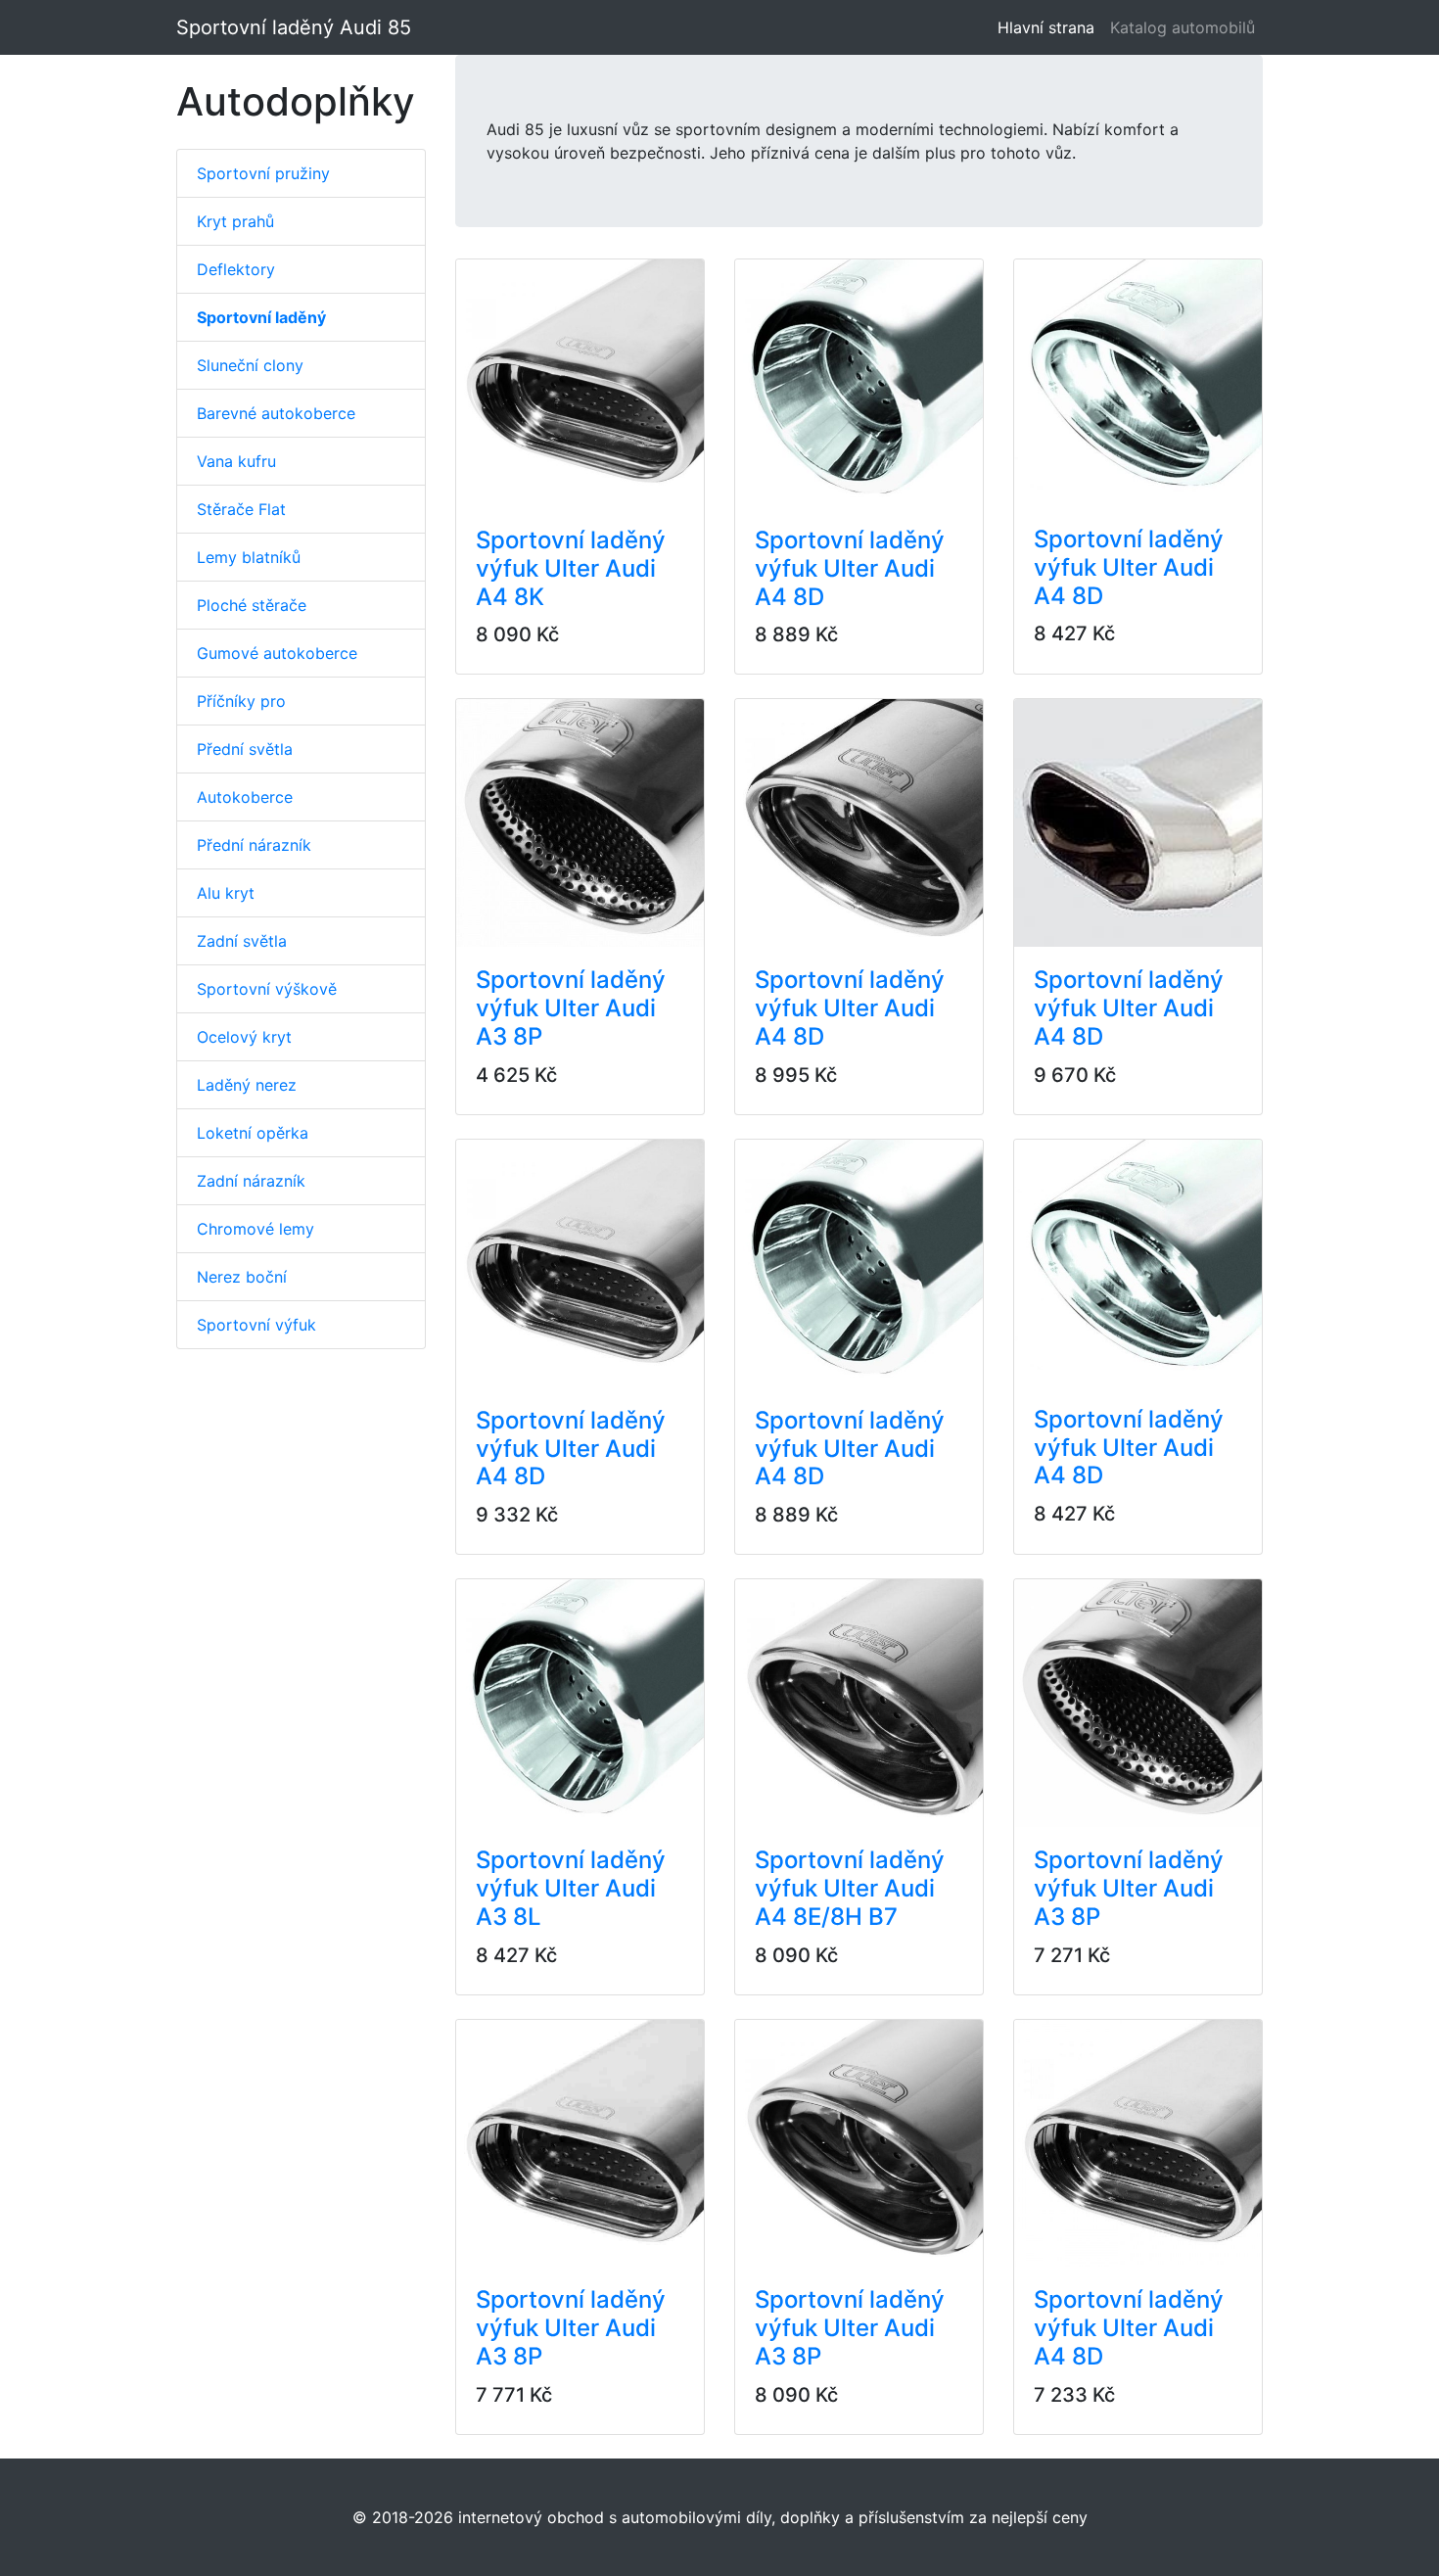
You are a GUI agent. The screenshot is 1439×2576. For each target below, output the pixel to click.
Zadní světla (242, 941)
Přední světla (245, 749)
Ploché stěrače (252, 605)
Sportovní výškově (267, 989)
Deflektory (236, 269)
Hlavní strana (1050, 27)
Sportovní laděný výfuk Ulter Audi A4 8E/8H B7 (850, 1888)
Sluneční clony (250, 365)
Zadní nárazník (251, 1181)
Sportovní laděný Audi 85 (294, 27)
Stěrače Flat (241, 509)
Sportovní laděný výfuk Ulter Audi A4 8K (571, 568)
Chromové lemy (255, 1229)
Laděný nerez (247, 1085)
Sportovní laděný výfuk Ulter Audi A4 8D (850, 568)
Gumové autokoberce (277, 653)
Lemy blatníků (249, 557)
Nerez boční (242, 1277)
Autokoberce (245, 797)
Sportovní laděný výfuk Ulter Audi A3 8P (571, 1008)
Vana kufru (236, 461)
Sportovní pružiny (263, 173)
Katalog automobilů (1183, 27)
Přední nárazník (254, 845)
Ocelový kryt (244, 1037)
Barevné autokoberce (276, 413)
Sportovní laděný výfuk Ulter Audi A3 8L (571, 1888)
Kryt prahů (235, 221)
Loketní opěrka (253, 1133)
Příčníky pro (241, 701)
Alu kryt (226, 893)
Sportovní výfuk (256, 1325)
